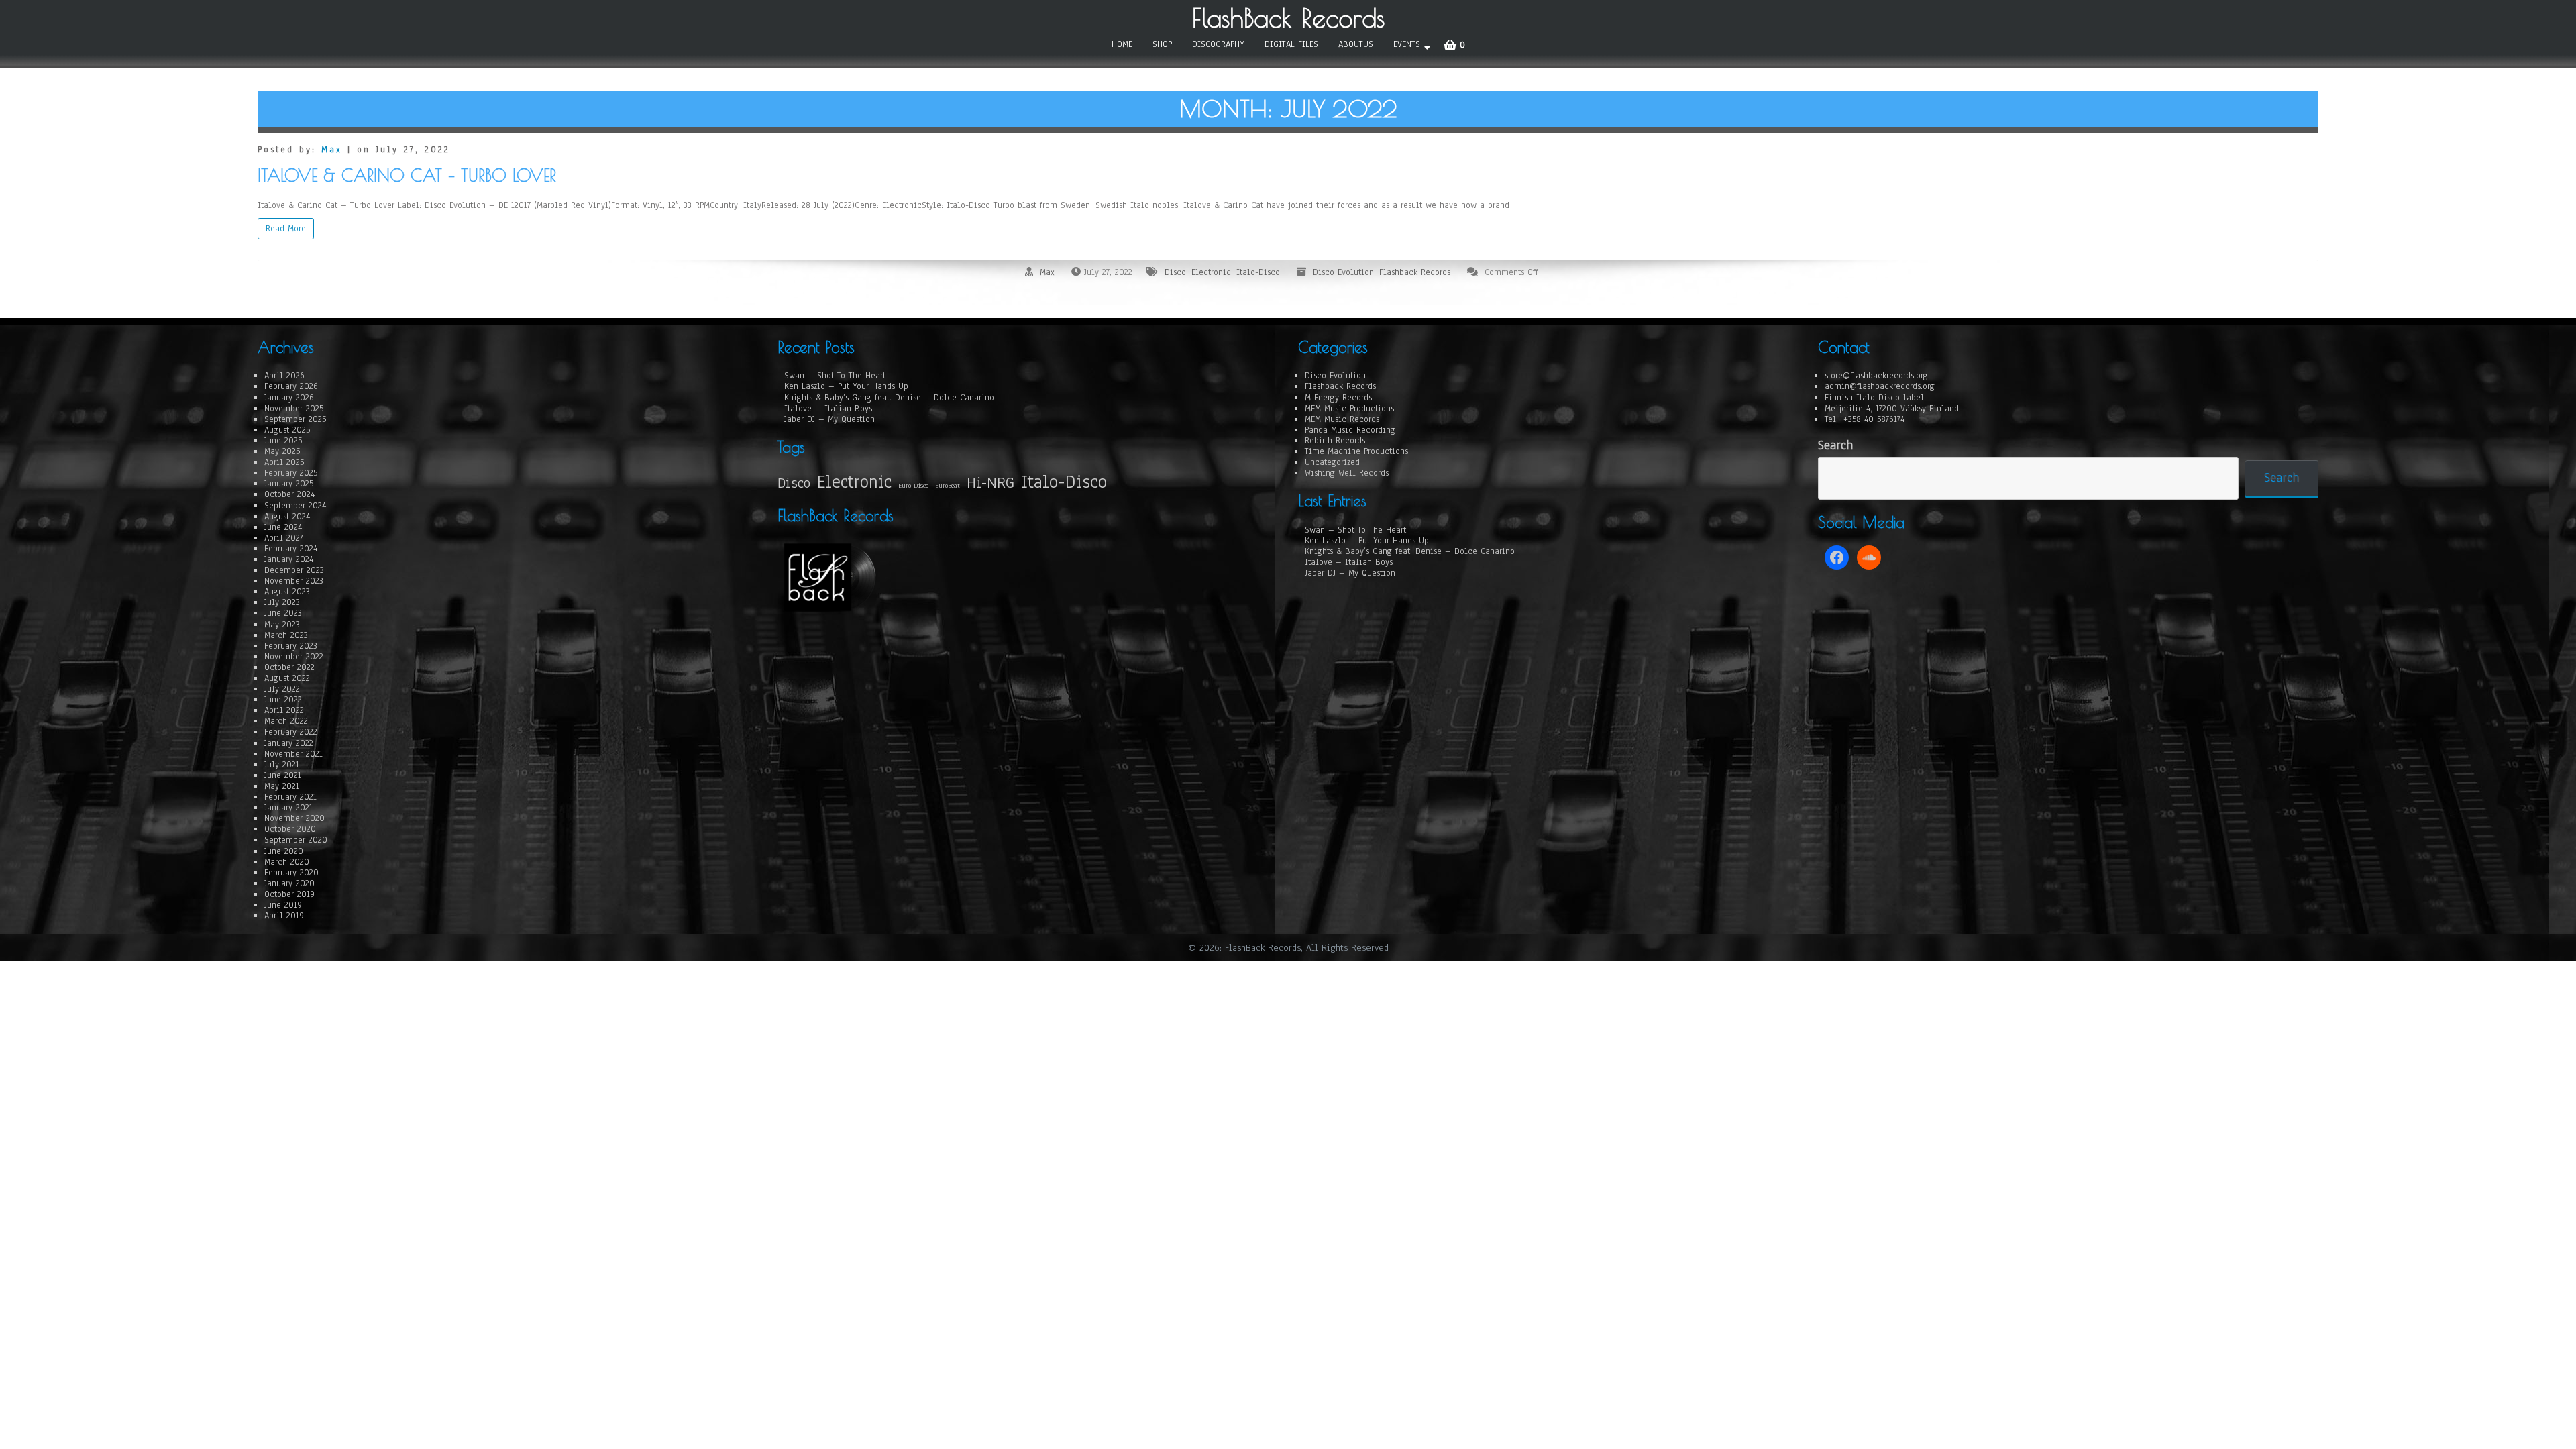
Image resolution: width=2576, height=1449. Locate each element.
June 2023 (283, 613)
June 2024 (283, 527)
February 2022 (291, 732)
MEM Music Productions (1349, 409)
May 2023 (282, 625)
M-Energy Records (1338, 398)
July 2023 (282, 602)
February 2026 (291, 386)
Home (1122, 44)
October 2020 (290, 829)
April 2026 (284, 376)
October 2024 (289, 494)
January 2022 (289, 743)
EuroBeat (948, 486)
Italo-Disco (1258, 272)
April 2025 (284, 462)
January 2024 (289, 559)
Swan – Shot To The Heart (835, 376)
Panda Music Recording (1350, 430)
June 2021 (283, 775)
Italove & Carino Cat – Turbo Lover (407, 175)
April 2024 (284, 538)
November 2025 (294, 409)
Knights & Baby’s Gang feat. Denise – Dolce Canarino (889, 398)
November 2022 (294, 657)
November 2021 (293, 754)
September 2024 (295, 506)
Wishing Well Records (1347, 473)
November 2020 (294, 818)
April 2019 (284, 916)
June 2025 (283, 441)
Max (332, 150)
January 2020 (289, 883)
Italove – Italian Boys (828, 409)
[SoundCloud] (1869, 557)
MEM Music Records (1342, 419)
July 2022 (282, 689)
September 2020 (296, 840)
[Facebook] (1837, 557)
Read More (286, 229)
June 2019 (283, 905)
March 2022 (286, 721)
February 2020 (291, 873)
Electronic (1211, 272)
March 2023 (286, 635)
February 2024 (291, 549)
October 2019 (289, 894)
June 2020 (284, 851)
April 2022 (284, 710)
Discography (1218, 44)
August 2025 (287, 430)
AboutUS (1356, 44)
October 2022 (289, 667)
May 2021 (282, 786)
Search (1835, 446)
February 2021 (290, 797)
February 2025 (291, 473)
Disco (1175, 272)
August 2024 (287, 517)
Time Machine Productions (1356, 451)
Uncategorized (1332, 462)
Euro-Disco (913, 486)
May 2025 (282, 451)
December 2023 (294, 570)
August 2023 (287, 592)
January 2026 (289, 398)
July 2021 (282, 765)
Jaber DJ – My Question (829, 419)
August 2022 (287, 678)
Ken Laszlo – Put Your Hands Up (846, 386)
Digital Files (1291, 44)
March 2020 (287, 862)
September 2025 (295, 419)
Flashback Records (1415, 272)
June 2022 (283, 700)
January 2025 (289, 484)
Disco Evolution (1343, 272)
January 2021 (288, 808)
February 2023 (291, 646)
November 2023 (294, 581)
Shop (1162, 44)
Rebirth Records (1335, 441)
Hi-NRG (990, 483)
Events (1407, 44)
